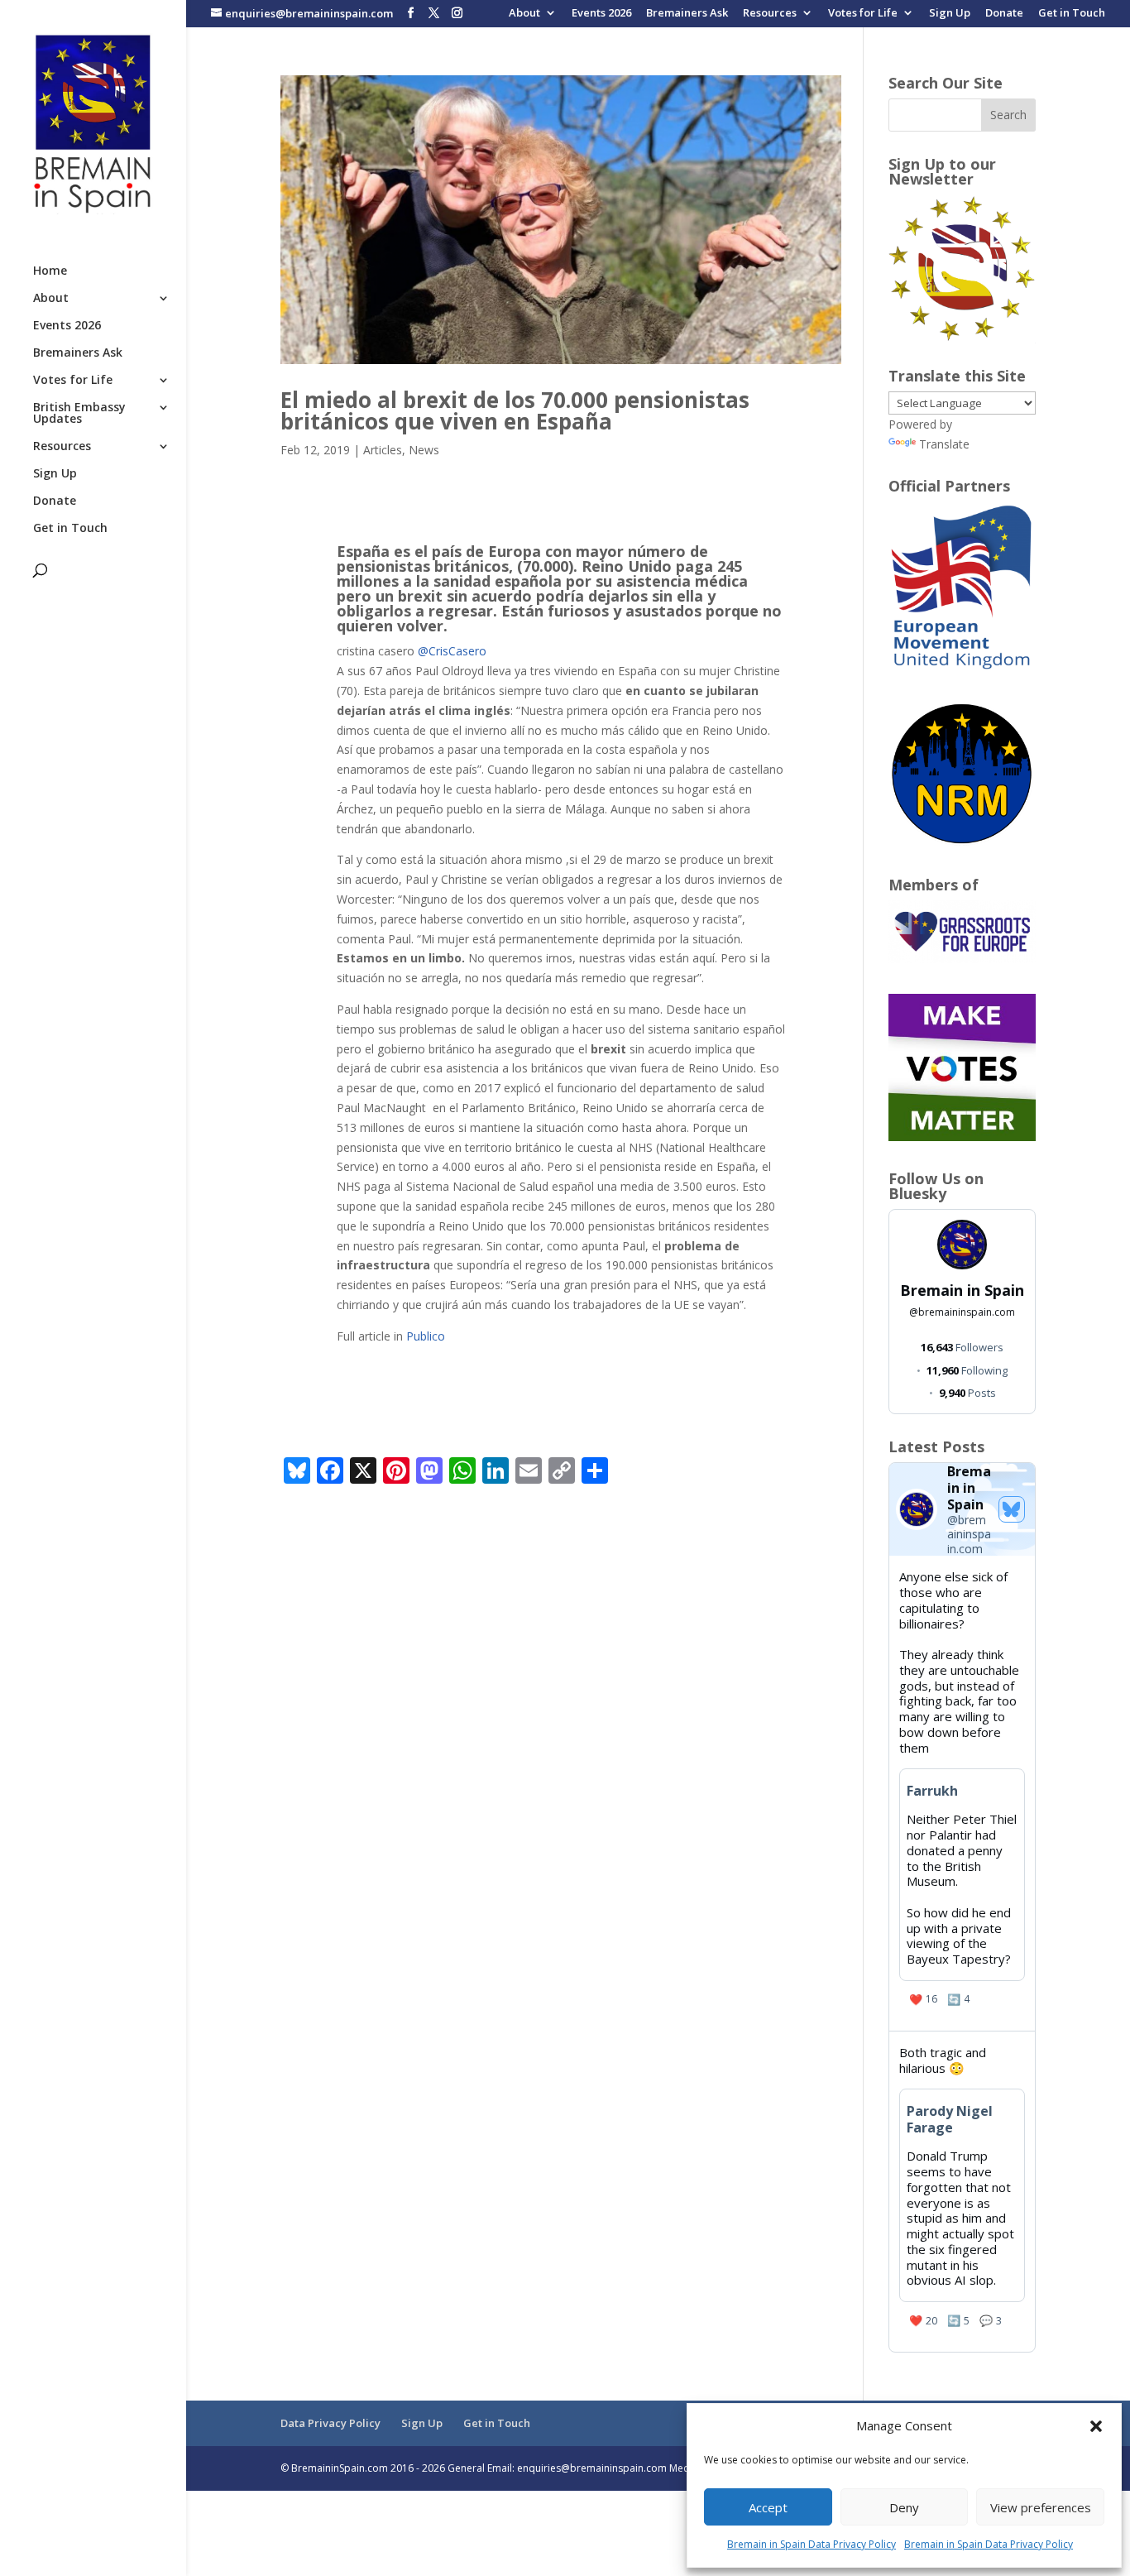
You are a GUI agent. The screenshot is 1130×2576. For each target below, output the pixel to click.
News (424, 450)
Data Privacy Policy (330, 2423)
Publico (424, 1336)
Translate (944, 444)
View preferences (1041, 2507)
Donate (1004, 14)
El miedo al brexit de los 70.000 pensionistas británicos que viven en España (515, 410)
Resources (770, 14)
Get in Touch (1072, 14)
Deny (904, 2507)
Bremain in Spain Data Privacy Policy (812, 2544)
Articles (383, 450)
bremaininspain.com (962, 1312)
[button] (1096, 2426)
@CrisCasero (452, 651)
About (524, 14)
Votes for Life (863, 14)
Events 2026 (601, 14)
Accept (768, 2507)
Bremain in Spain (962, 1290)
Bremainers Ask (687, 14)
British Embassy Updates (79, 414)
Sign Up (950, 14)
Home (50, 271)
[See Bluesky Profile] (1012, 1509)
